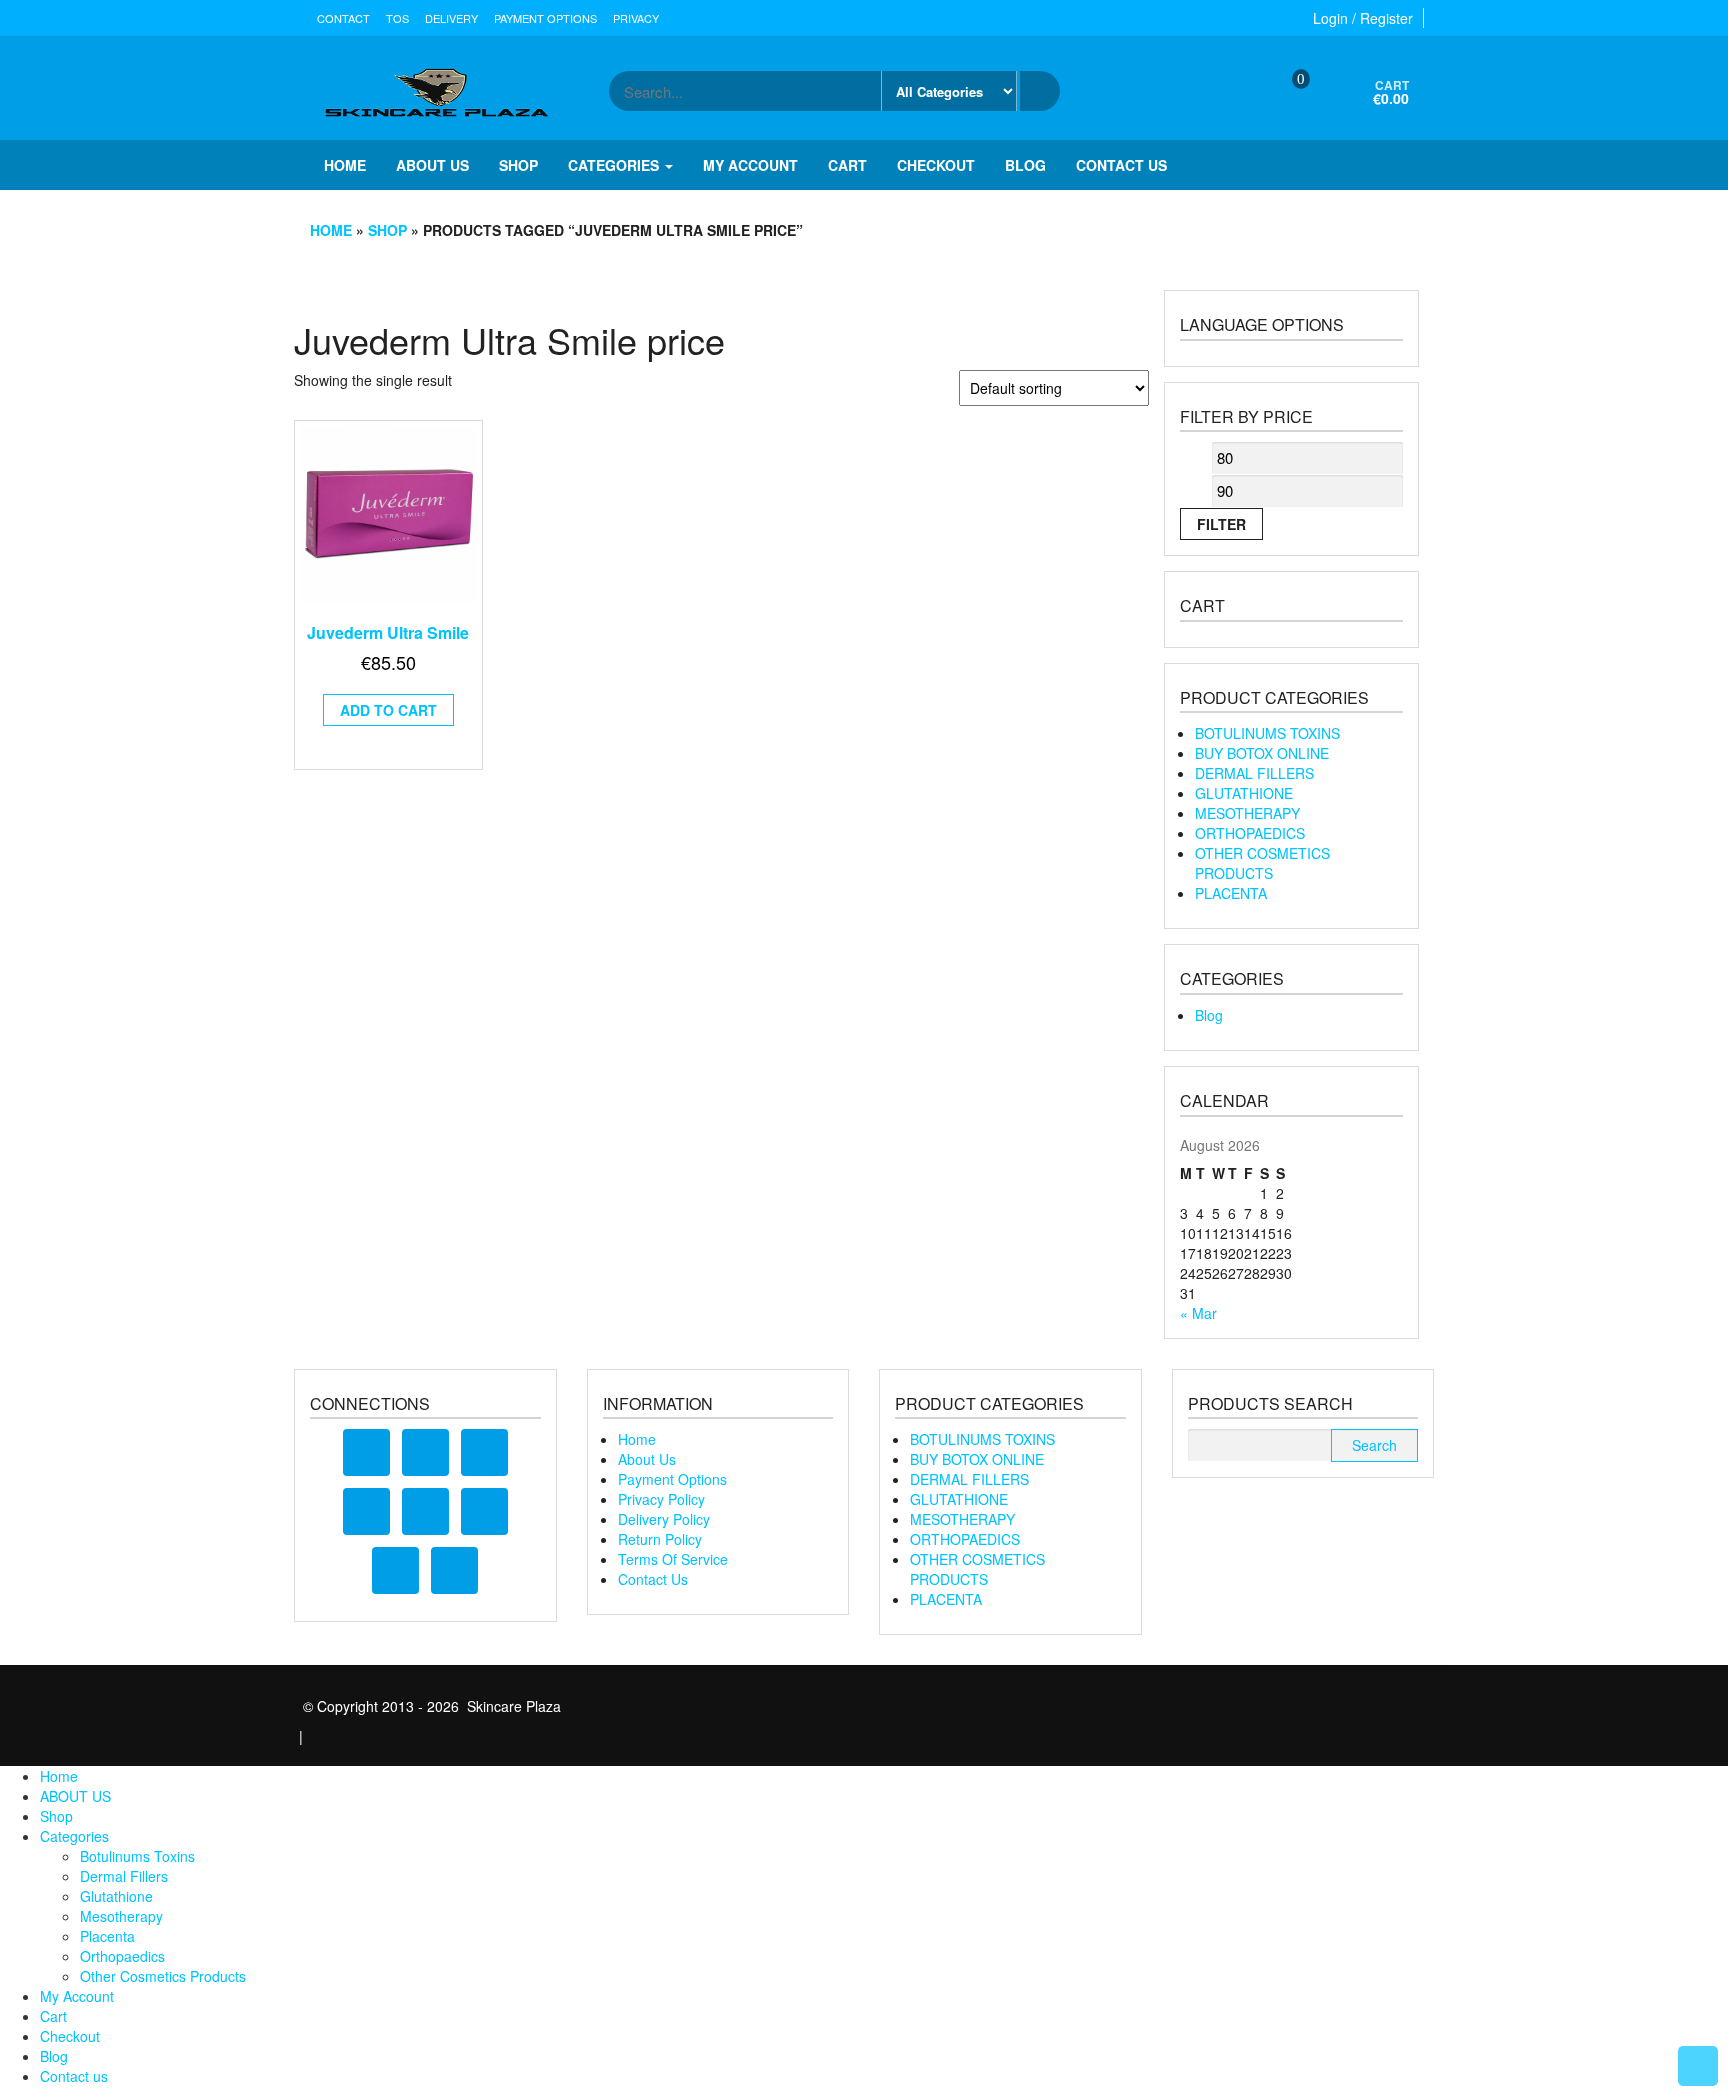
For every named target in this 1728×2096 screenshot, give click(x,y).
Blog (1025, 165)
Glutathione (116, 1896)
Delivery (451, 18)
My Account (750, 165)
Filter (1221, 524)
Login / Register (1363, 18)
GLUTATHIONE (1244, 793)
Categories (615, 165)
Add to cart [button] (388, 710)
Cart (847, 165)
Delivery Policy (664, 1519)
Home (345, 165)
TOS (397, 18)
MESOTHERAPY (1247, 813)
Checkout (936, 165)
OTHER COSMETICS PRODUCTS (1262, 863)
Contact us (1121, 165)
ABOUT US (432, 165)
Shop (518, 165)
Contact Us (653, 1579)
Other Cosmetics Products (163, 1976)
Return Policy (660, 1539)
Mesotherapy (121, 1916)
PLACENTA (1231, 893)
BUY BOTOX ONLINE (1262, 753)
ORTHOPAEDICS (1250, 833)
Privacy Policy (661, 1499)
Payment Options (545, 18)
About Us (647, 1459)
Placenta (107, 1936)
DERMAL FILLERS (1254, 773)
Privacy (636, 18)
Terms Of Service (673, 1559)
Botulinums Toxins (137, 1856)
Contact (343, 18)
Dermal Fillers (124, 1876)
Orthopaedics (122, 1956)
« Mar (1198, 1313)
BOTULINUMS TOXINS (1267, 733)
